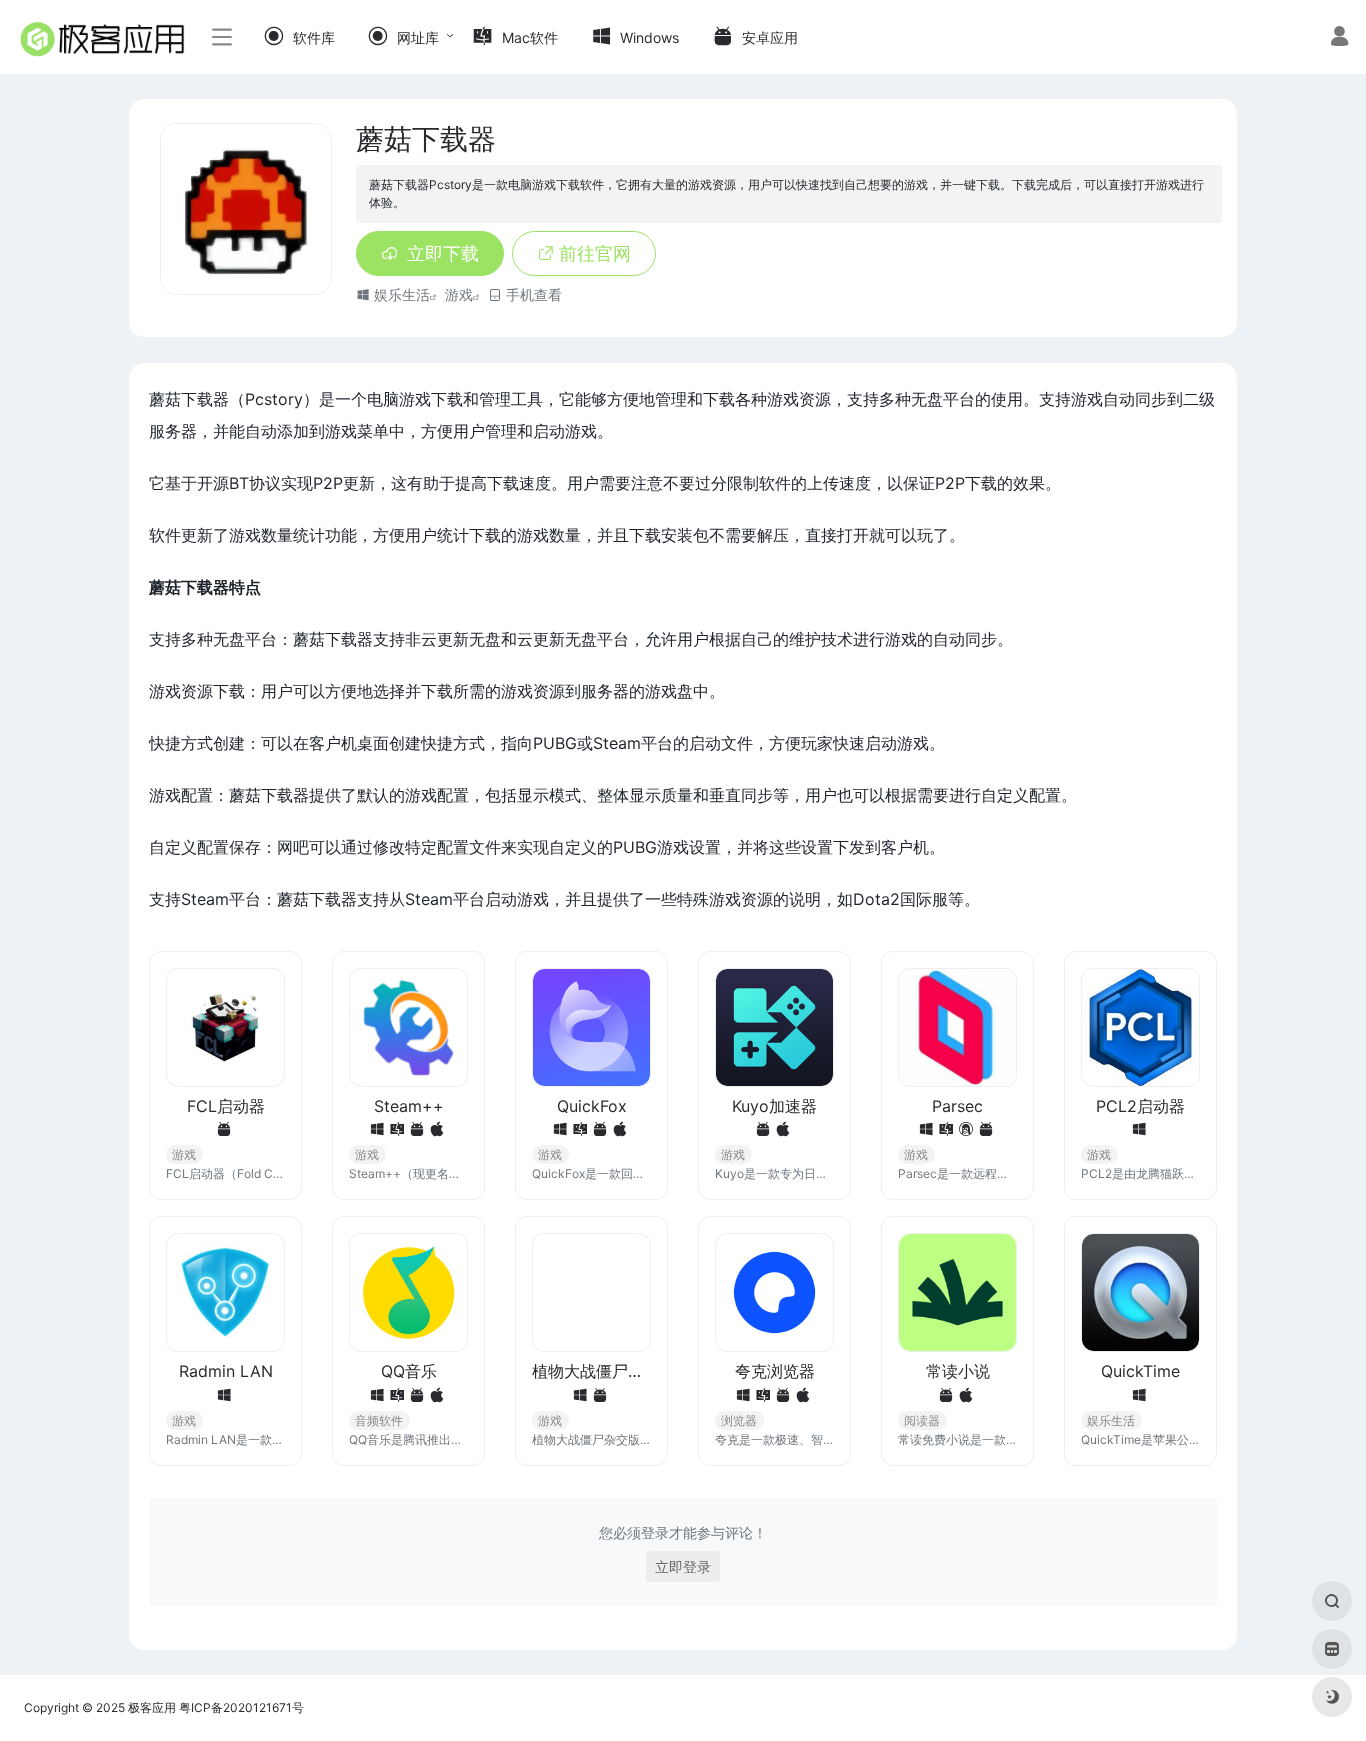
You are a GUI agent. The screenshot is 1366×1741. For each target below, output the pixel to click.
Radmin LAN (226, 1371)
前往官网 (595, 253)
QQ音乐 (409, 1371)
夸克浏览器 (775, 1371)
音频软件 (379, 1420)
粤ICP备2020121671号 (241, 1707)
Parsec (957, 1106)
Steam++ (409, 1106)
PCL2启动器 (1140, 1106)
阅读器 (922, 1420)
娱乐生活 (402, 294)
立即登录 (683, 1566)
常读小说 (958, 1371)
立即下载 (443, 253)
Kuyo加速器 (774, 1106)
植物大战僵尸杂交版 (591, 1371)
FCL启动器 (226, 1106)
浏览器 (739, 1420)
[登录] (1339, 38)
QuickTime (1140, 1371)
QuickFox (592, 1106)
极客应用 (152, 1707)
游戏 (459, 294)
